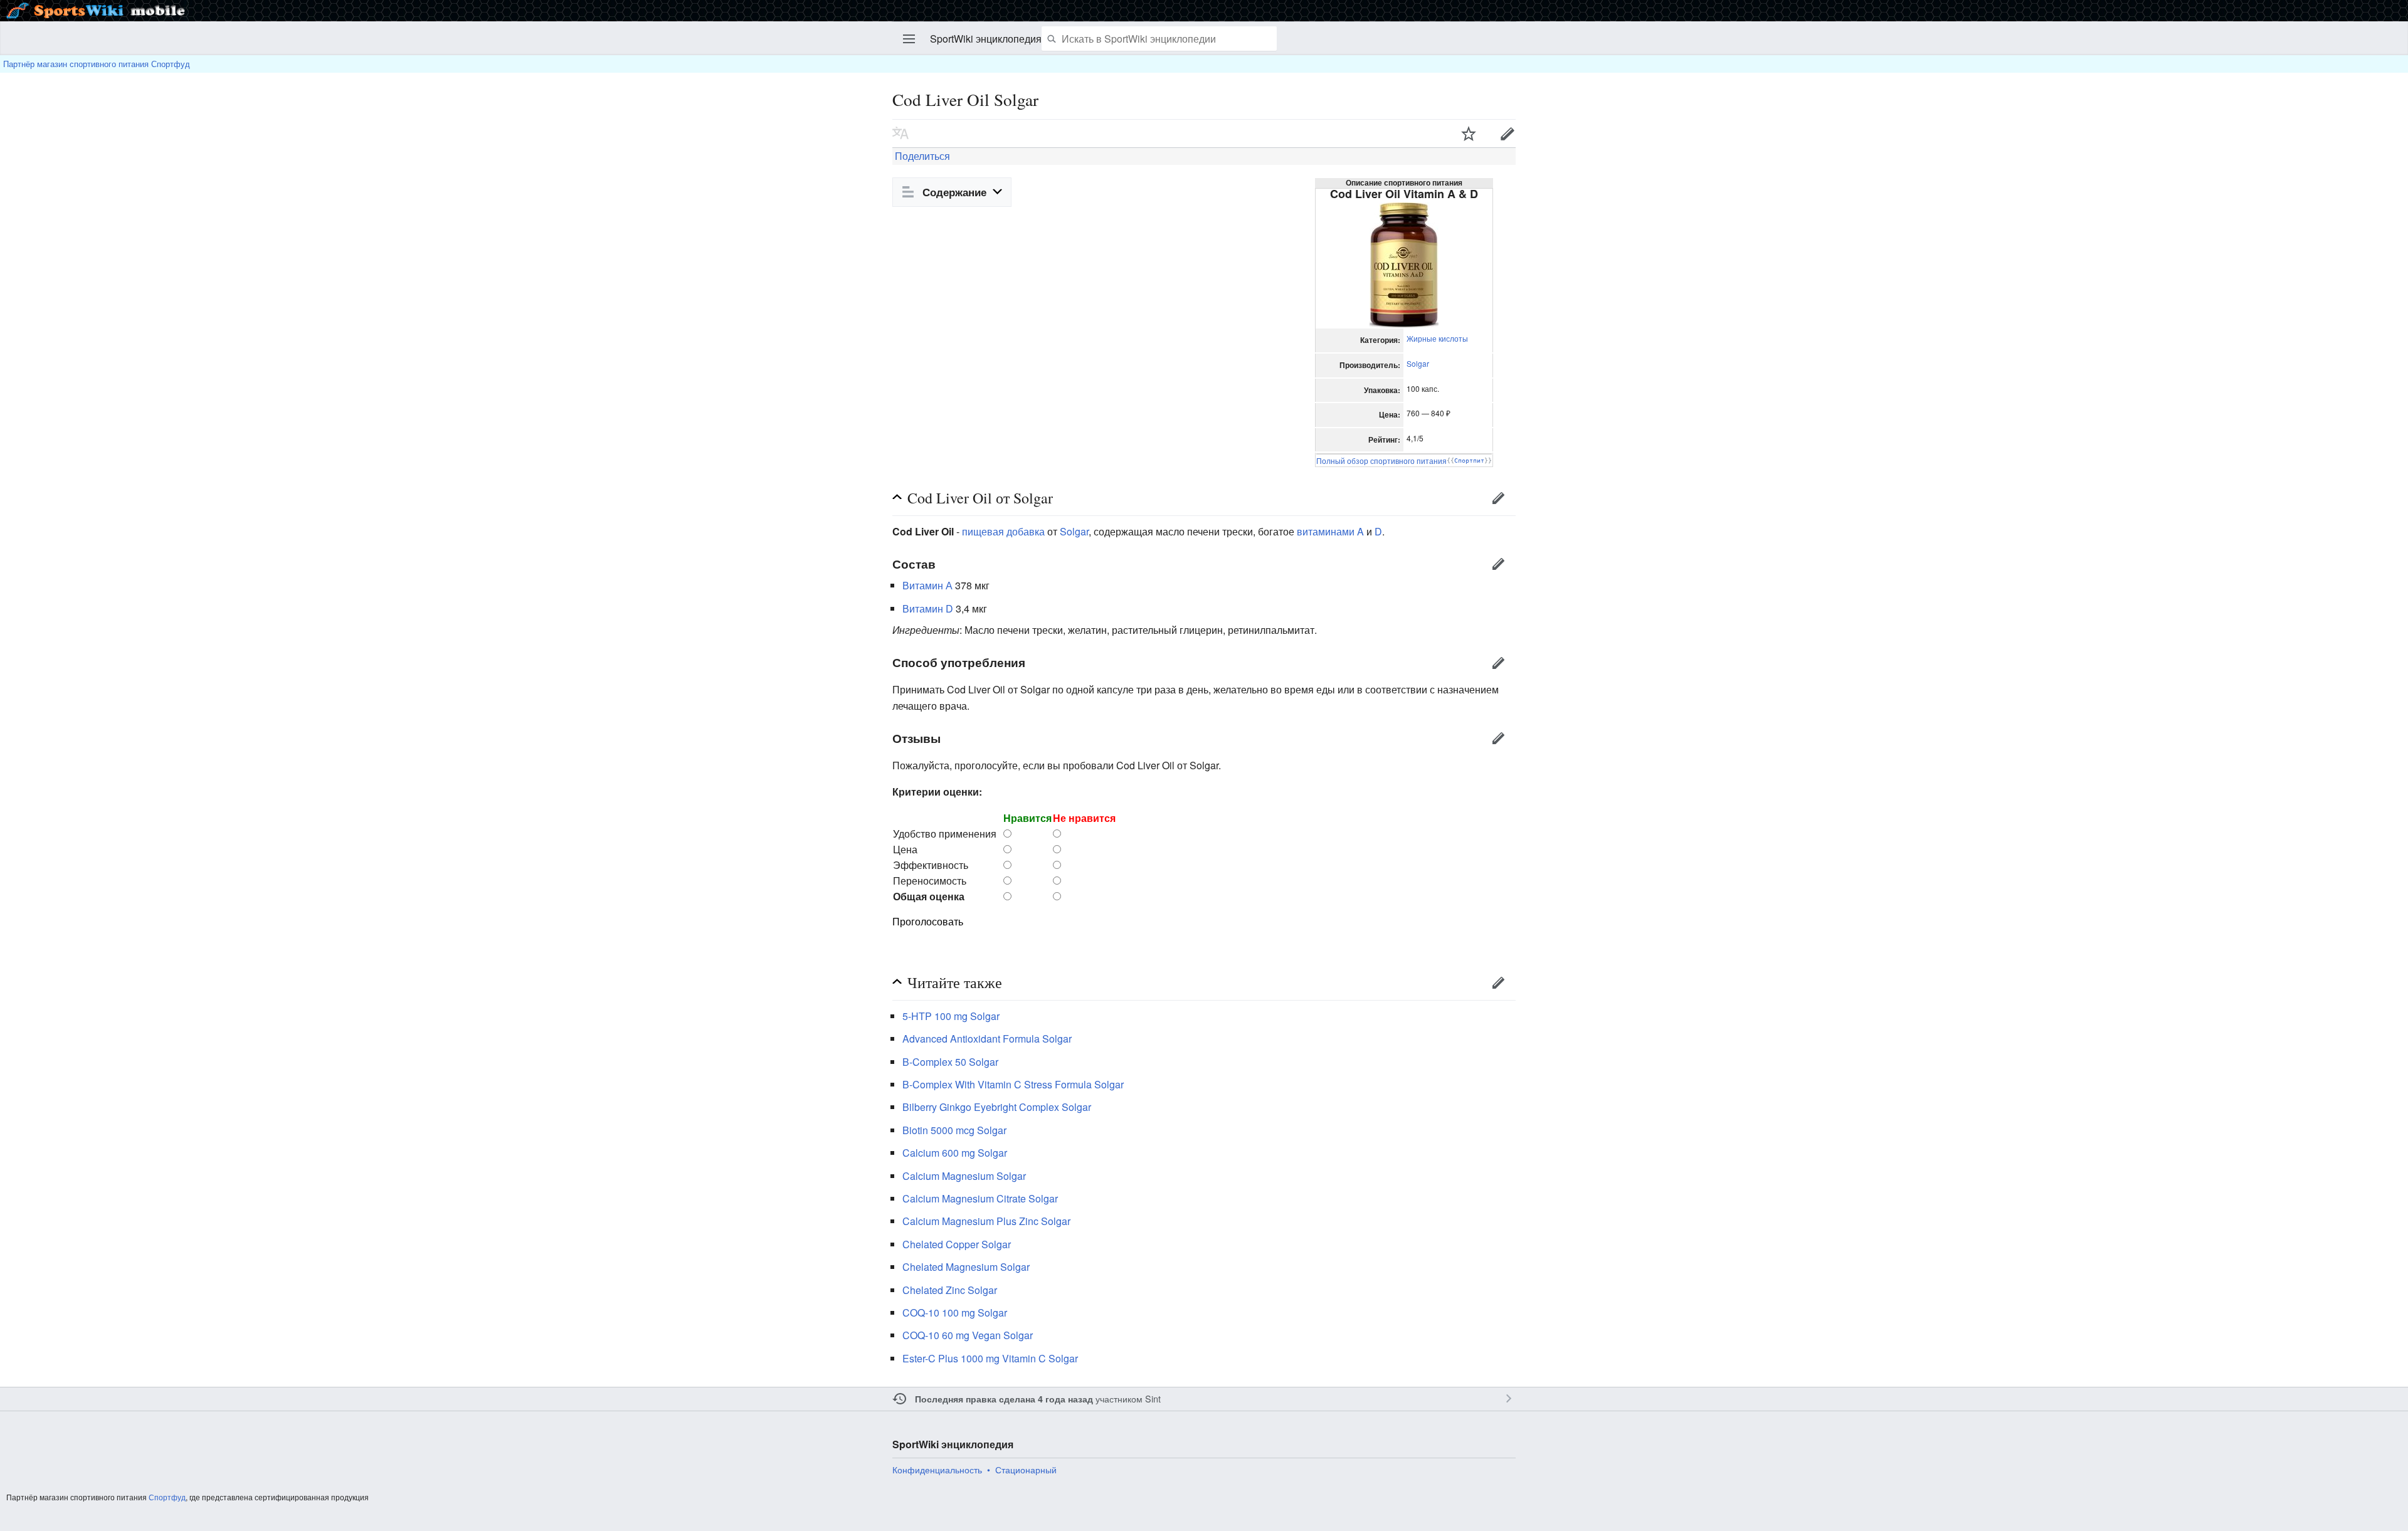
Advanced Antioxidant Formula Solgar (987, 1039)
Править (1508, 134)
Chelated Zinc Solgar (950, 1290)
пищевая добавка (1003, 531)
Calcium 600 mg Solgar (955, 1153)
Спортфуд (167, 1497)
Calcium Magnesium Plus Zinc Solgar (986, 1221)
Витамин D (928, 608)
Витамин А (927, 585)
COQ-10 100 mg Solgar (955, 1313)
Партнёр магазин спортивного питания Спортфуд (97, 64)
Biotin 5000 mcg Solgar (954, 1130)
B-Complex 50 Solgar (950, 1062)
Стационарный (1026, 1470)
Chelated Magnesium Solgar (966, 1267)
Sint (1153, 1398)
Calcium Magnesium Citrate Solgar (980, 1198)
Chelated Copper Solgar (957, 1244)
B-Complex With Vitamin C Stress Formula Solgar (1013, 1084)
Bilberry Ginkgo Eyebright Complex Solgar (997, 1107)
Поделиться (921, 156)
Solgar (1418, 363)
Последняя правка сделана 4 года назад (1004, 1399)
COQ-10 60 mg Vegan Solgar (968, 1335)
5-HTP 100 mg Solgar (951, 1016)
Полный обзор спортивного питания (1381, 460)
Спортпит (1469, 460)
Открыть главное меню (909, 39)
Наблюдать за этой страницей (1469, 134)
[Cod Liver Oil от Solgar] (1404, 264)
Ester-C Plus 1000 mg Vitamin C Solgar (990, 1358)
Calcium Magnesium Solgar (964, 1176)
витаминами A (1330, 531)
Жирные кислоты (1437, 338)
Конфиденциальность (937, 1470)
